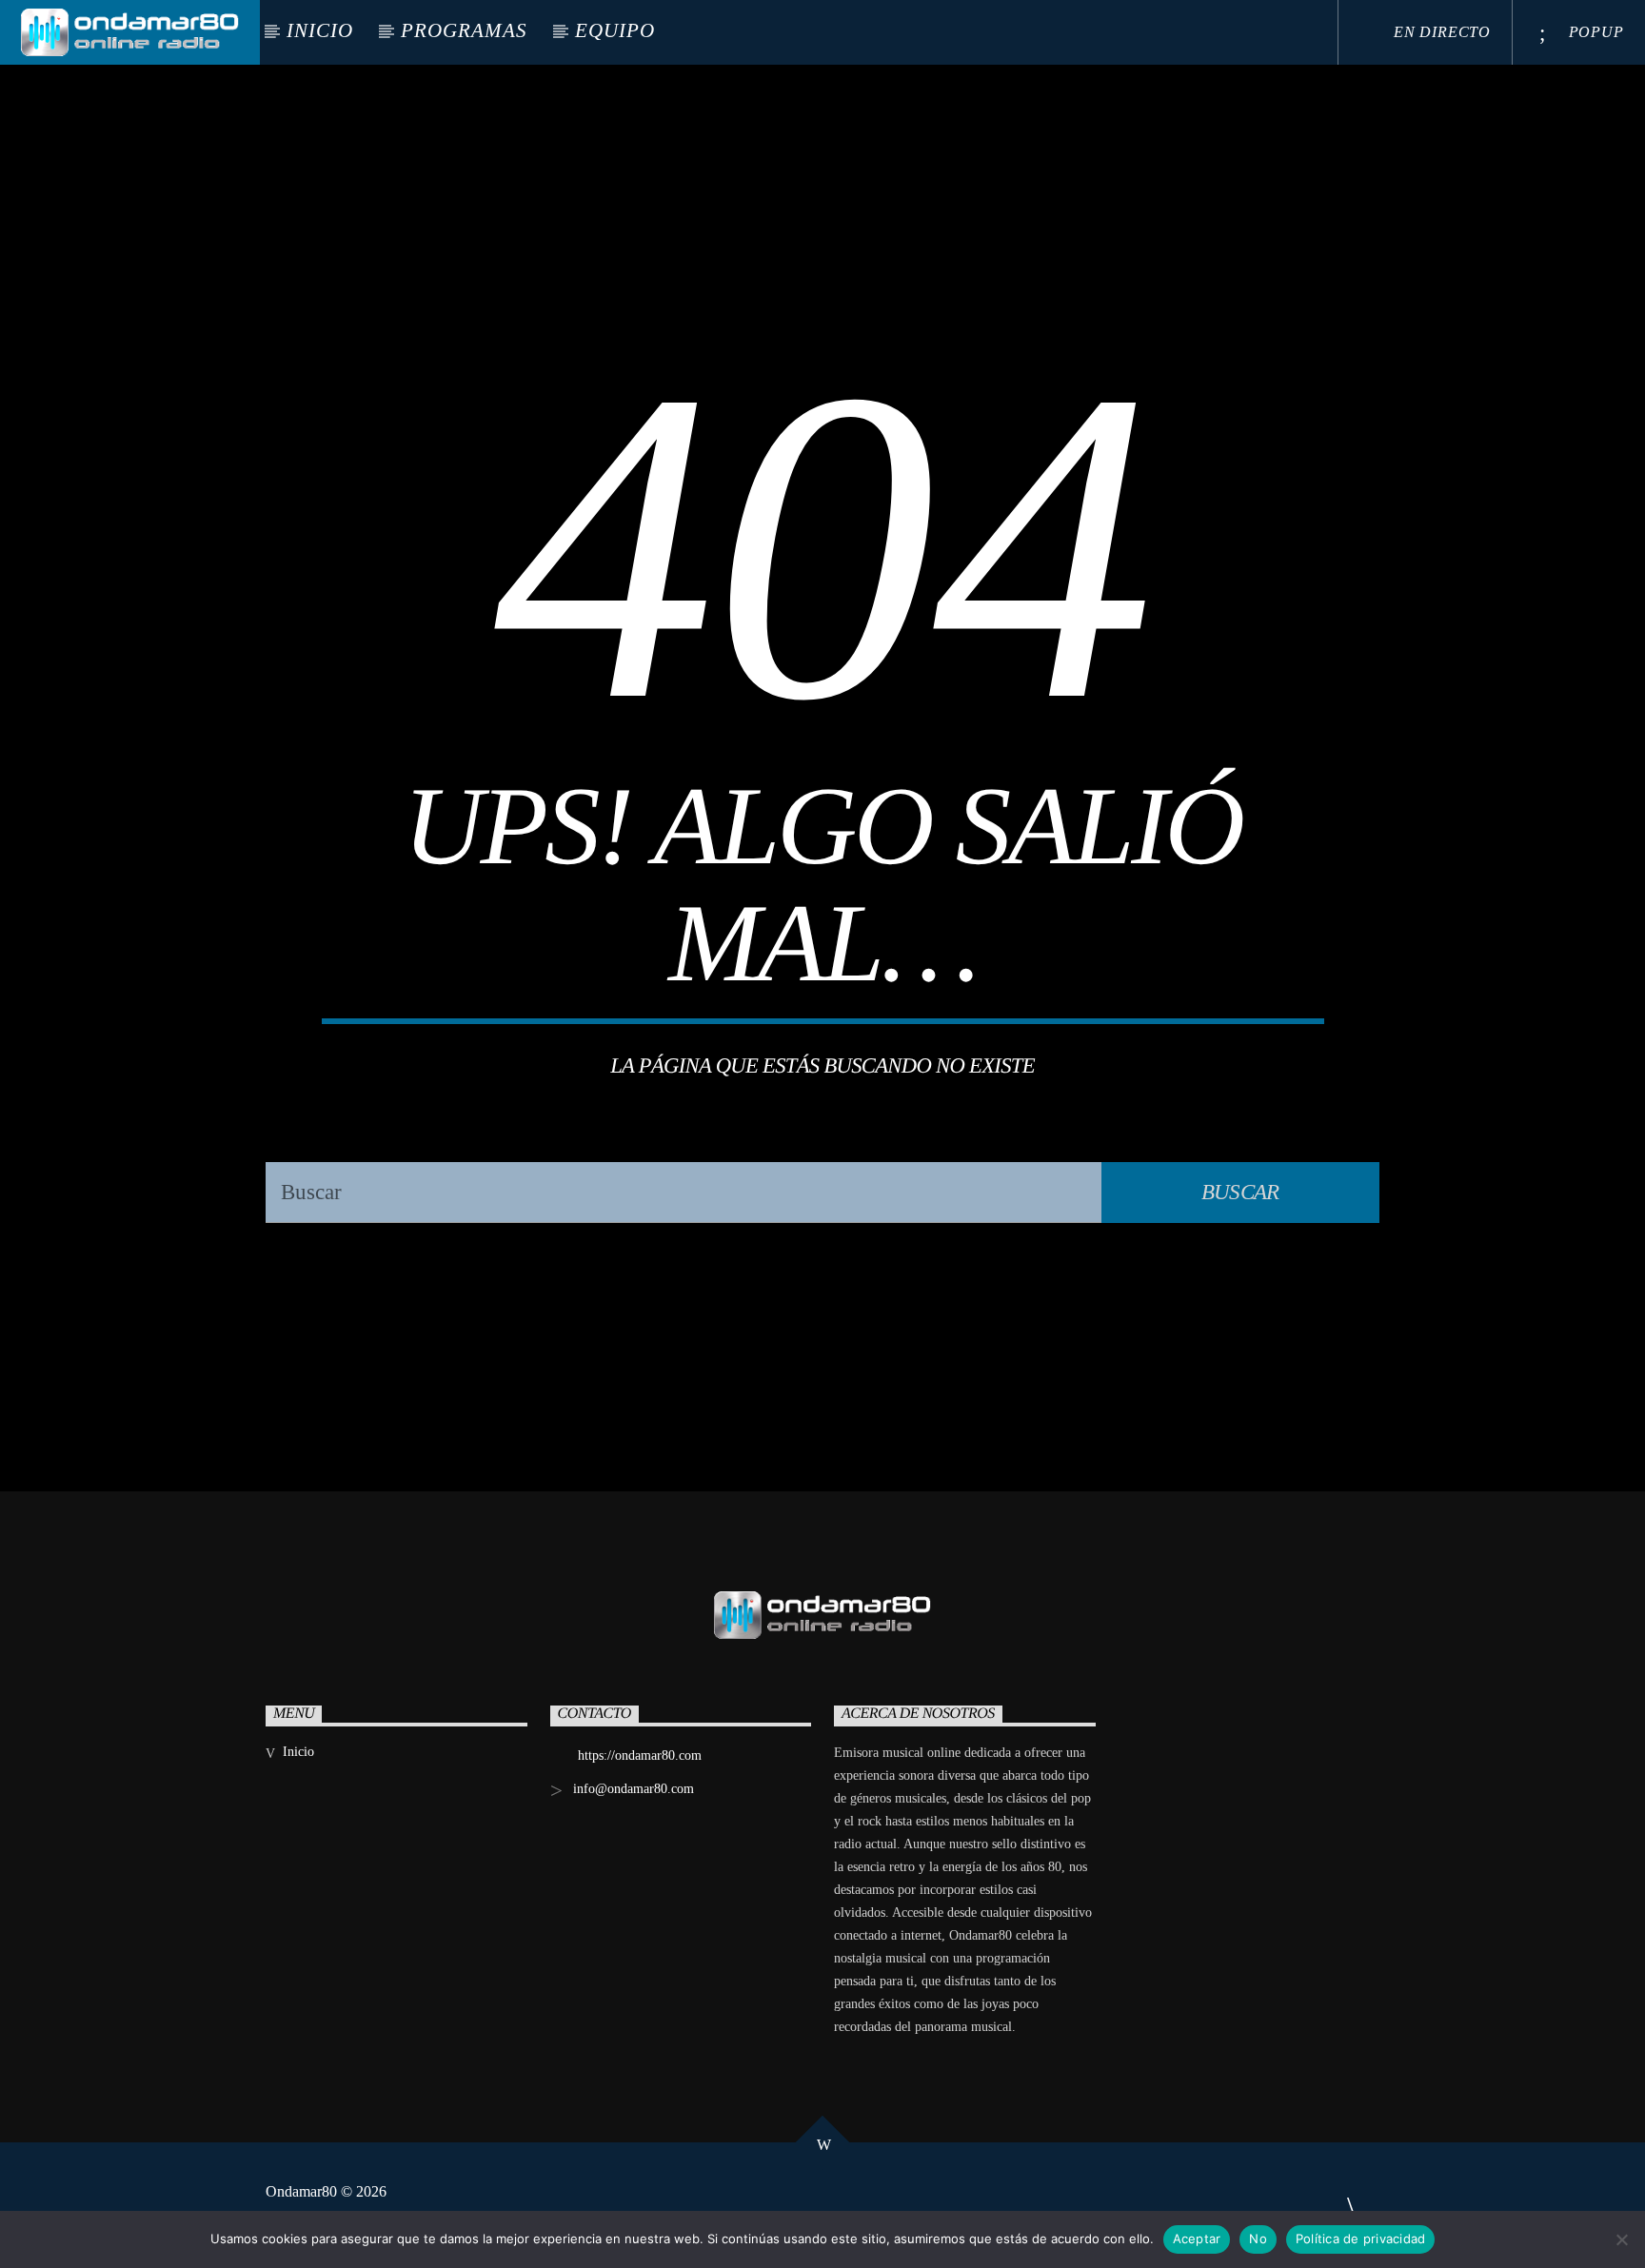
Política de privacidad (1361, 2238)
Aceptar (1197, 2238)
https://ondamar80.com (640, 1755)
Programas (464, 30)
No (1258, 2238)
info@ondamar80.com (634, 1789)
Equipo (615, 30)
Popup (1594, 32)
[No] (1621, 2239)
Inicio (320, 30)
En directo (1440, 32)
